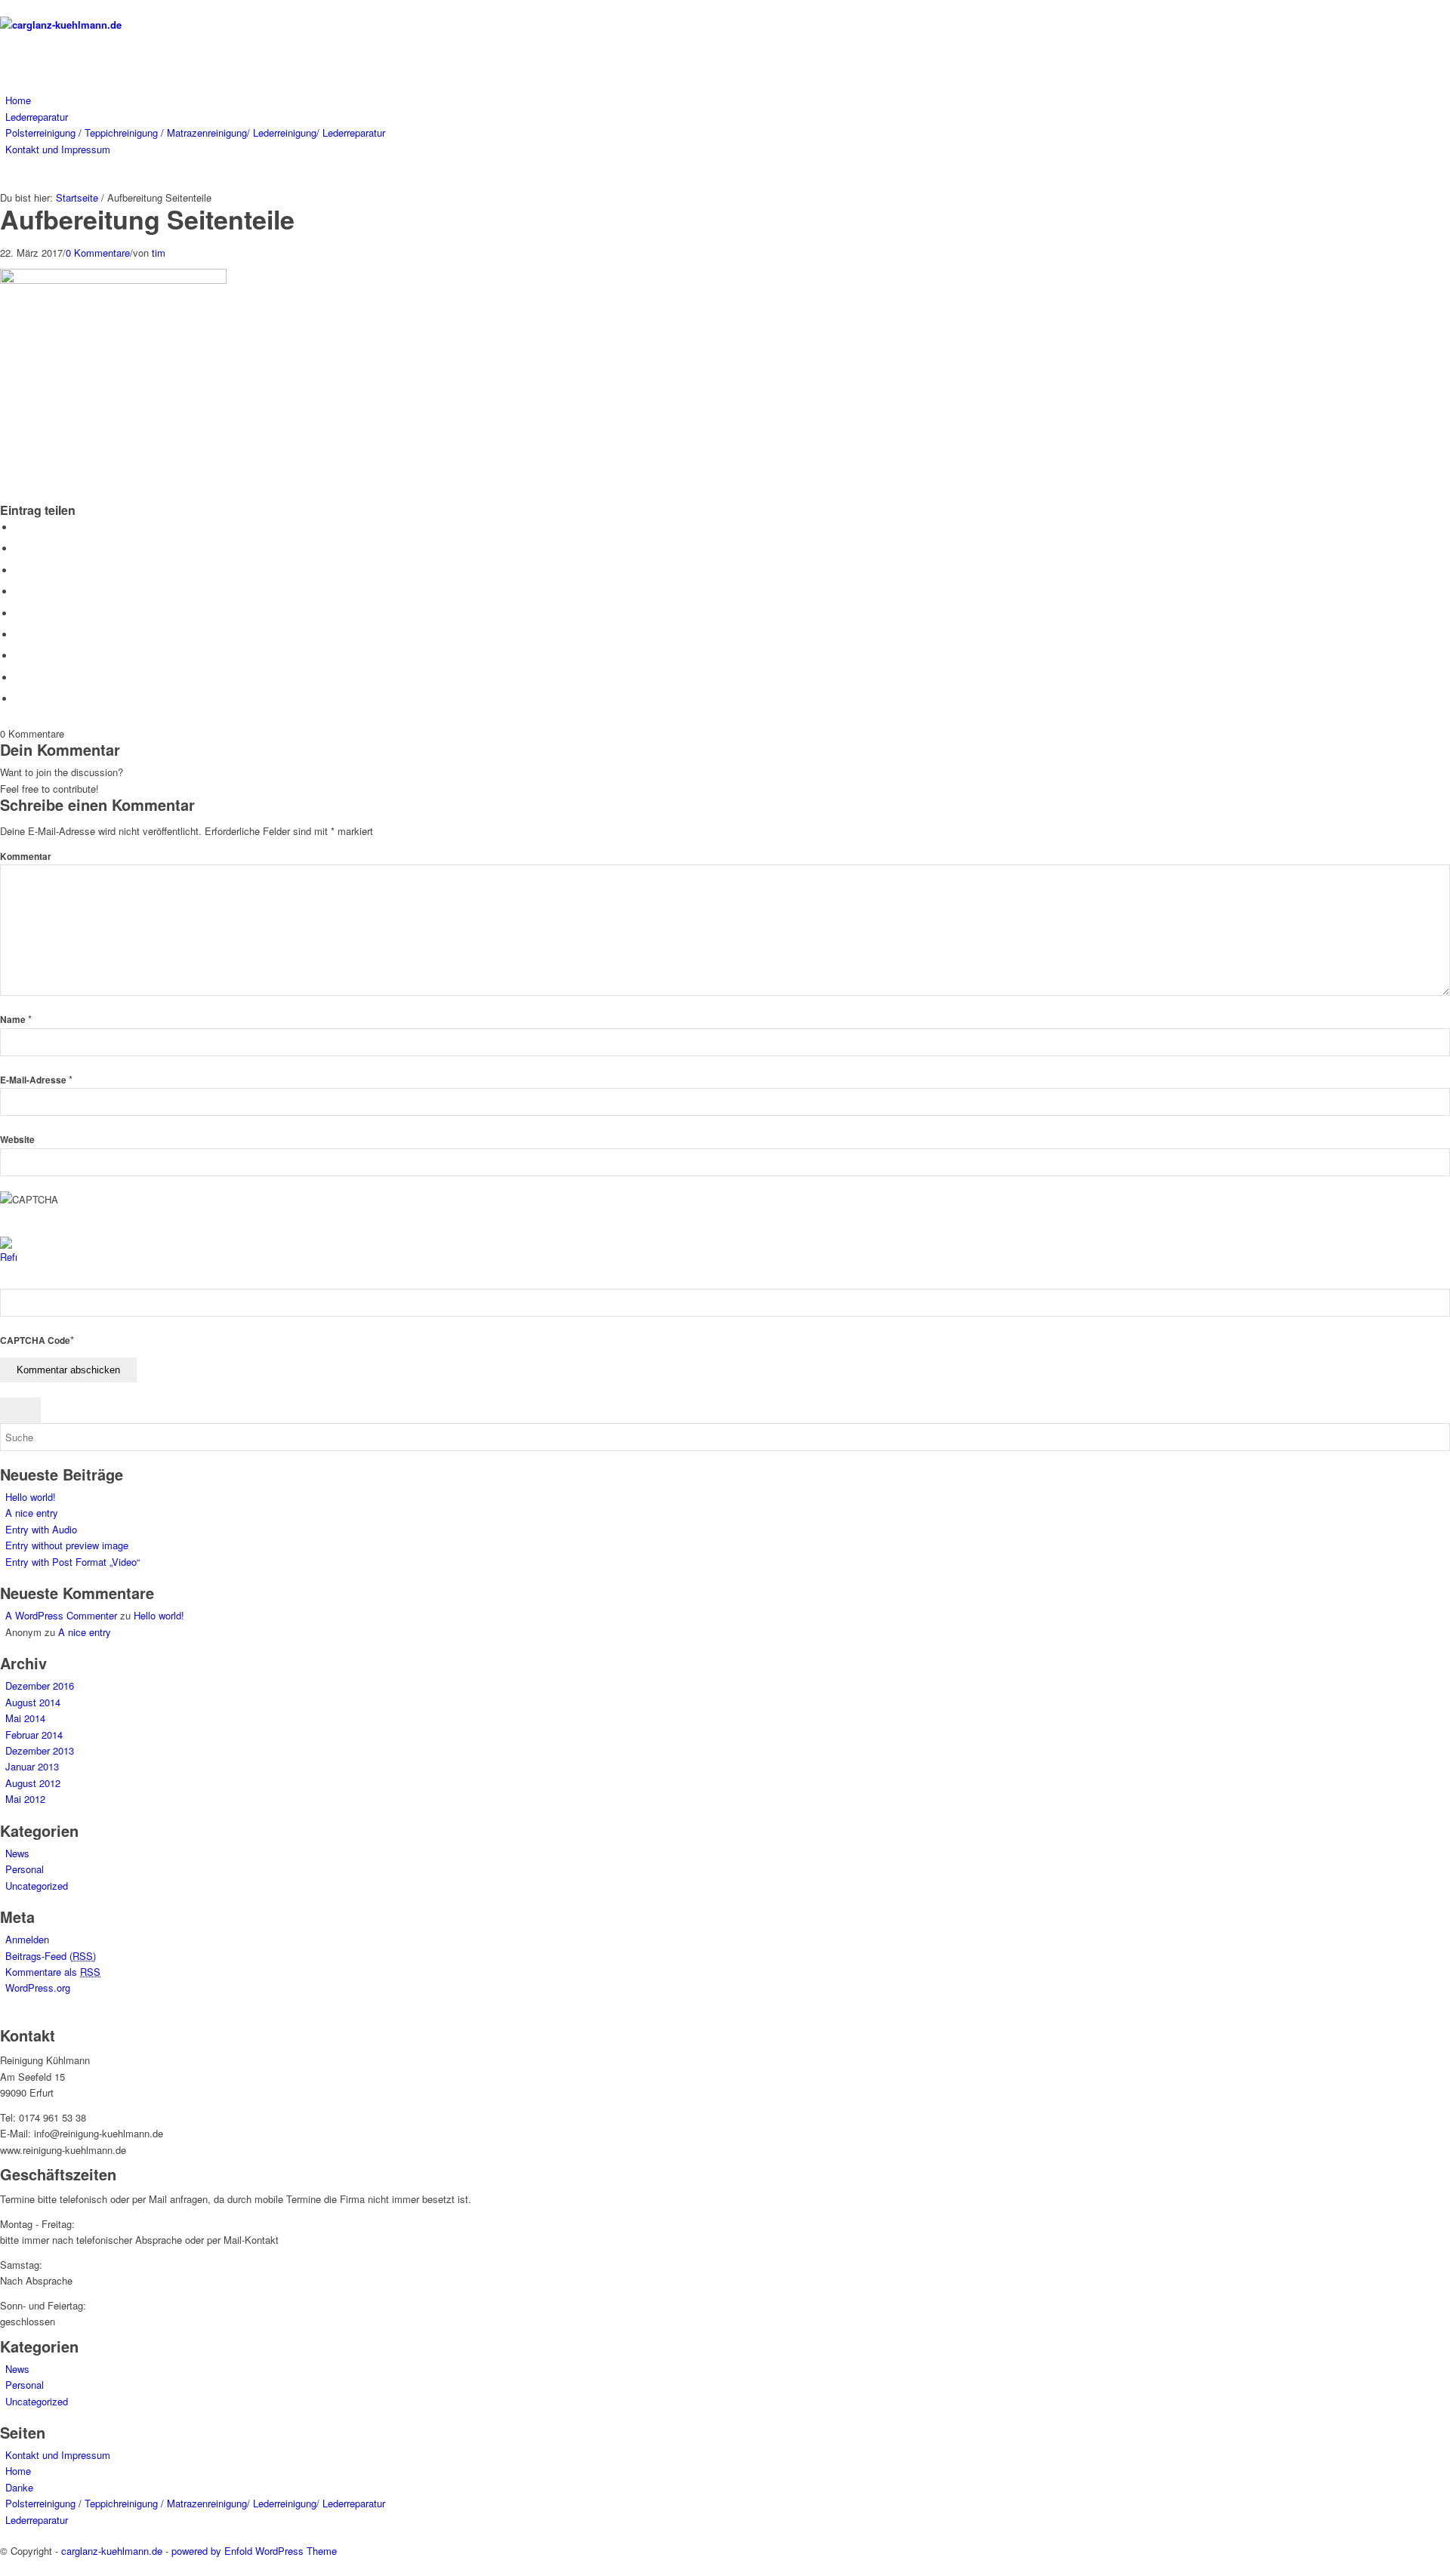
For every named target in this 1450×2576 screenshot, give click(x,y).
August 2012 (33, 1783)
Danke (19, 2487)
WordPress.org (38, 1987)
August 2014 (33, 1702)
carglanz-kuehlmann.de (112, 2551)
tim (159, 253)
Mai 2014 (25, 1718)
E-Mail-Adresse (36, 1080)
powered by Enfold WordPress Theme (254, 2551)
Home (18, 2471)
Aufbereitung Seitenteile (147, 219)
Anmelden (27, 1939)
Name (16, 1020)
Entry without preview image (67, 1545)
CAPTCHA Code (35, 1340)
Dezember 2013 (40, 1750)
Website (17, 1140)
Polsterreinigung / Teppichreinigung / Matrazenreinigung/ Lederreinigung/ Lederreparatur (195, 2503)
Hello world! (31, 1497)
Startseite (77, 197)
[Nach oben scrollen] (4, 2567)
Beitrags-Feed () (51, 1956)
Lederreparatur (37, 2520)
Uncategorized (37, 1886)
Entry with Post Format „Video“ (72, 1562)
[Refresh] (8, 1257)
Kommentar (26, 857)
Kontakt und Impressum (58, 2455)
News (17, 1853)
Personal (25, 1869)
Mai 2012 (25, 1799)
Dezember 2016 (40, 1685)
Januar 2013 (32, 1766)
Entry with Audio (41, 1529)
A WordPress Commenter (61, 1615)
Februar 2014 (34, 1735)
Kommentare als (53, 1972)
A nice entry (32, 1513)
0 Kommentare (98, 253)
